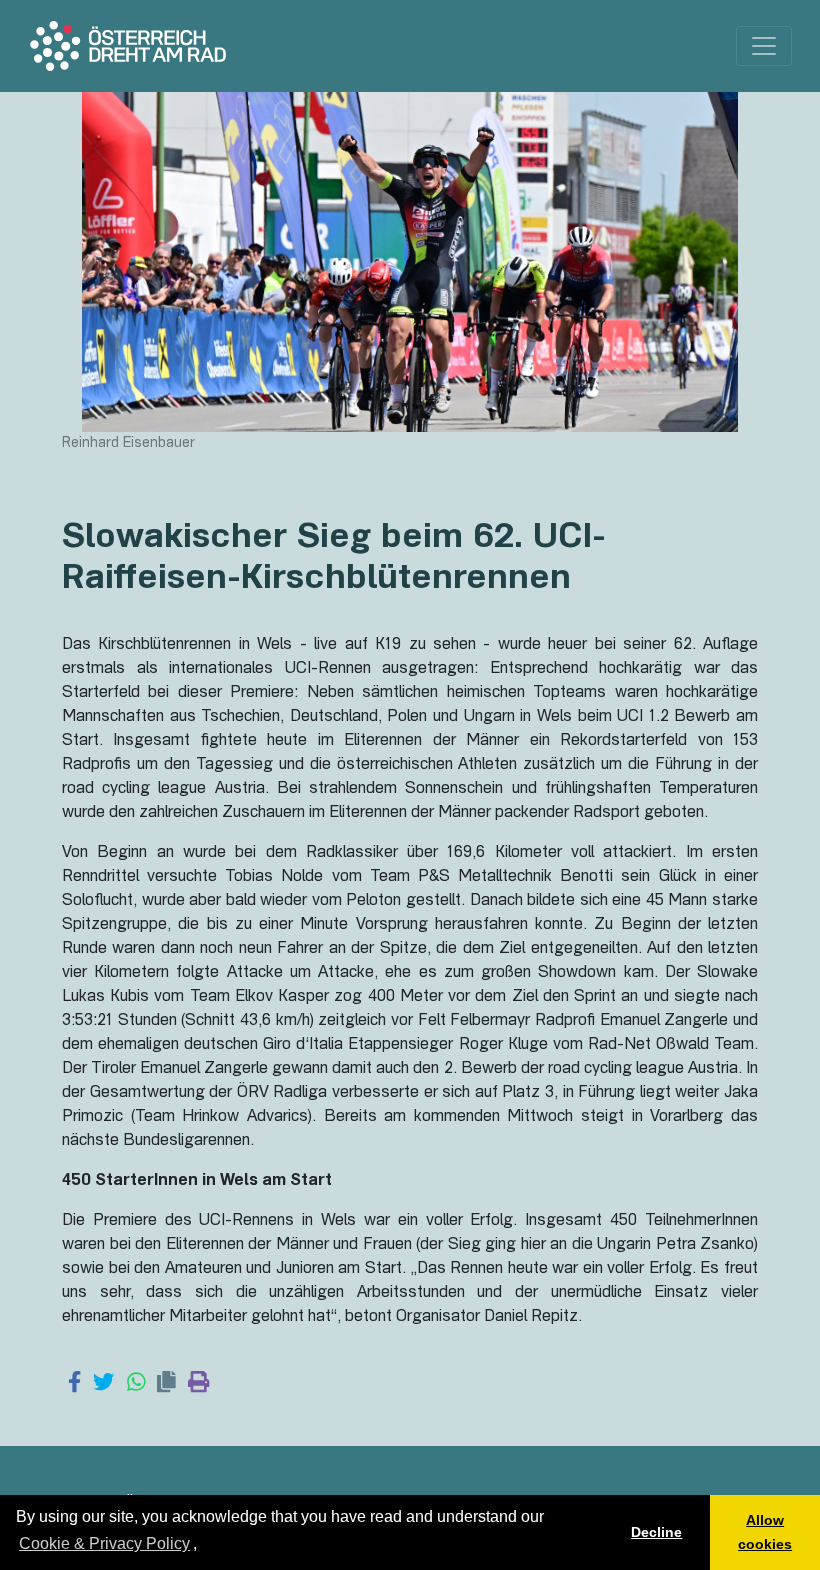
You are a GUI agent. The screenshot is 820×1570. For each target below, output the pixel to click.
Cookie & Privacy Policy (104, 1543)
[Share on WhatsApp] (136, 1384)
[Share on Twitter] (103, 1384)
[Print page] (198, 1384)
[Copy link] (166, 1384)
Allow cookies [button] (765, 1532)
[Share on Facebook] (74, 1384)
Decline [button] (656, 1532)
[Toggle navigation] (764, 46)
